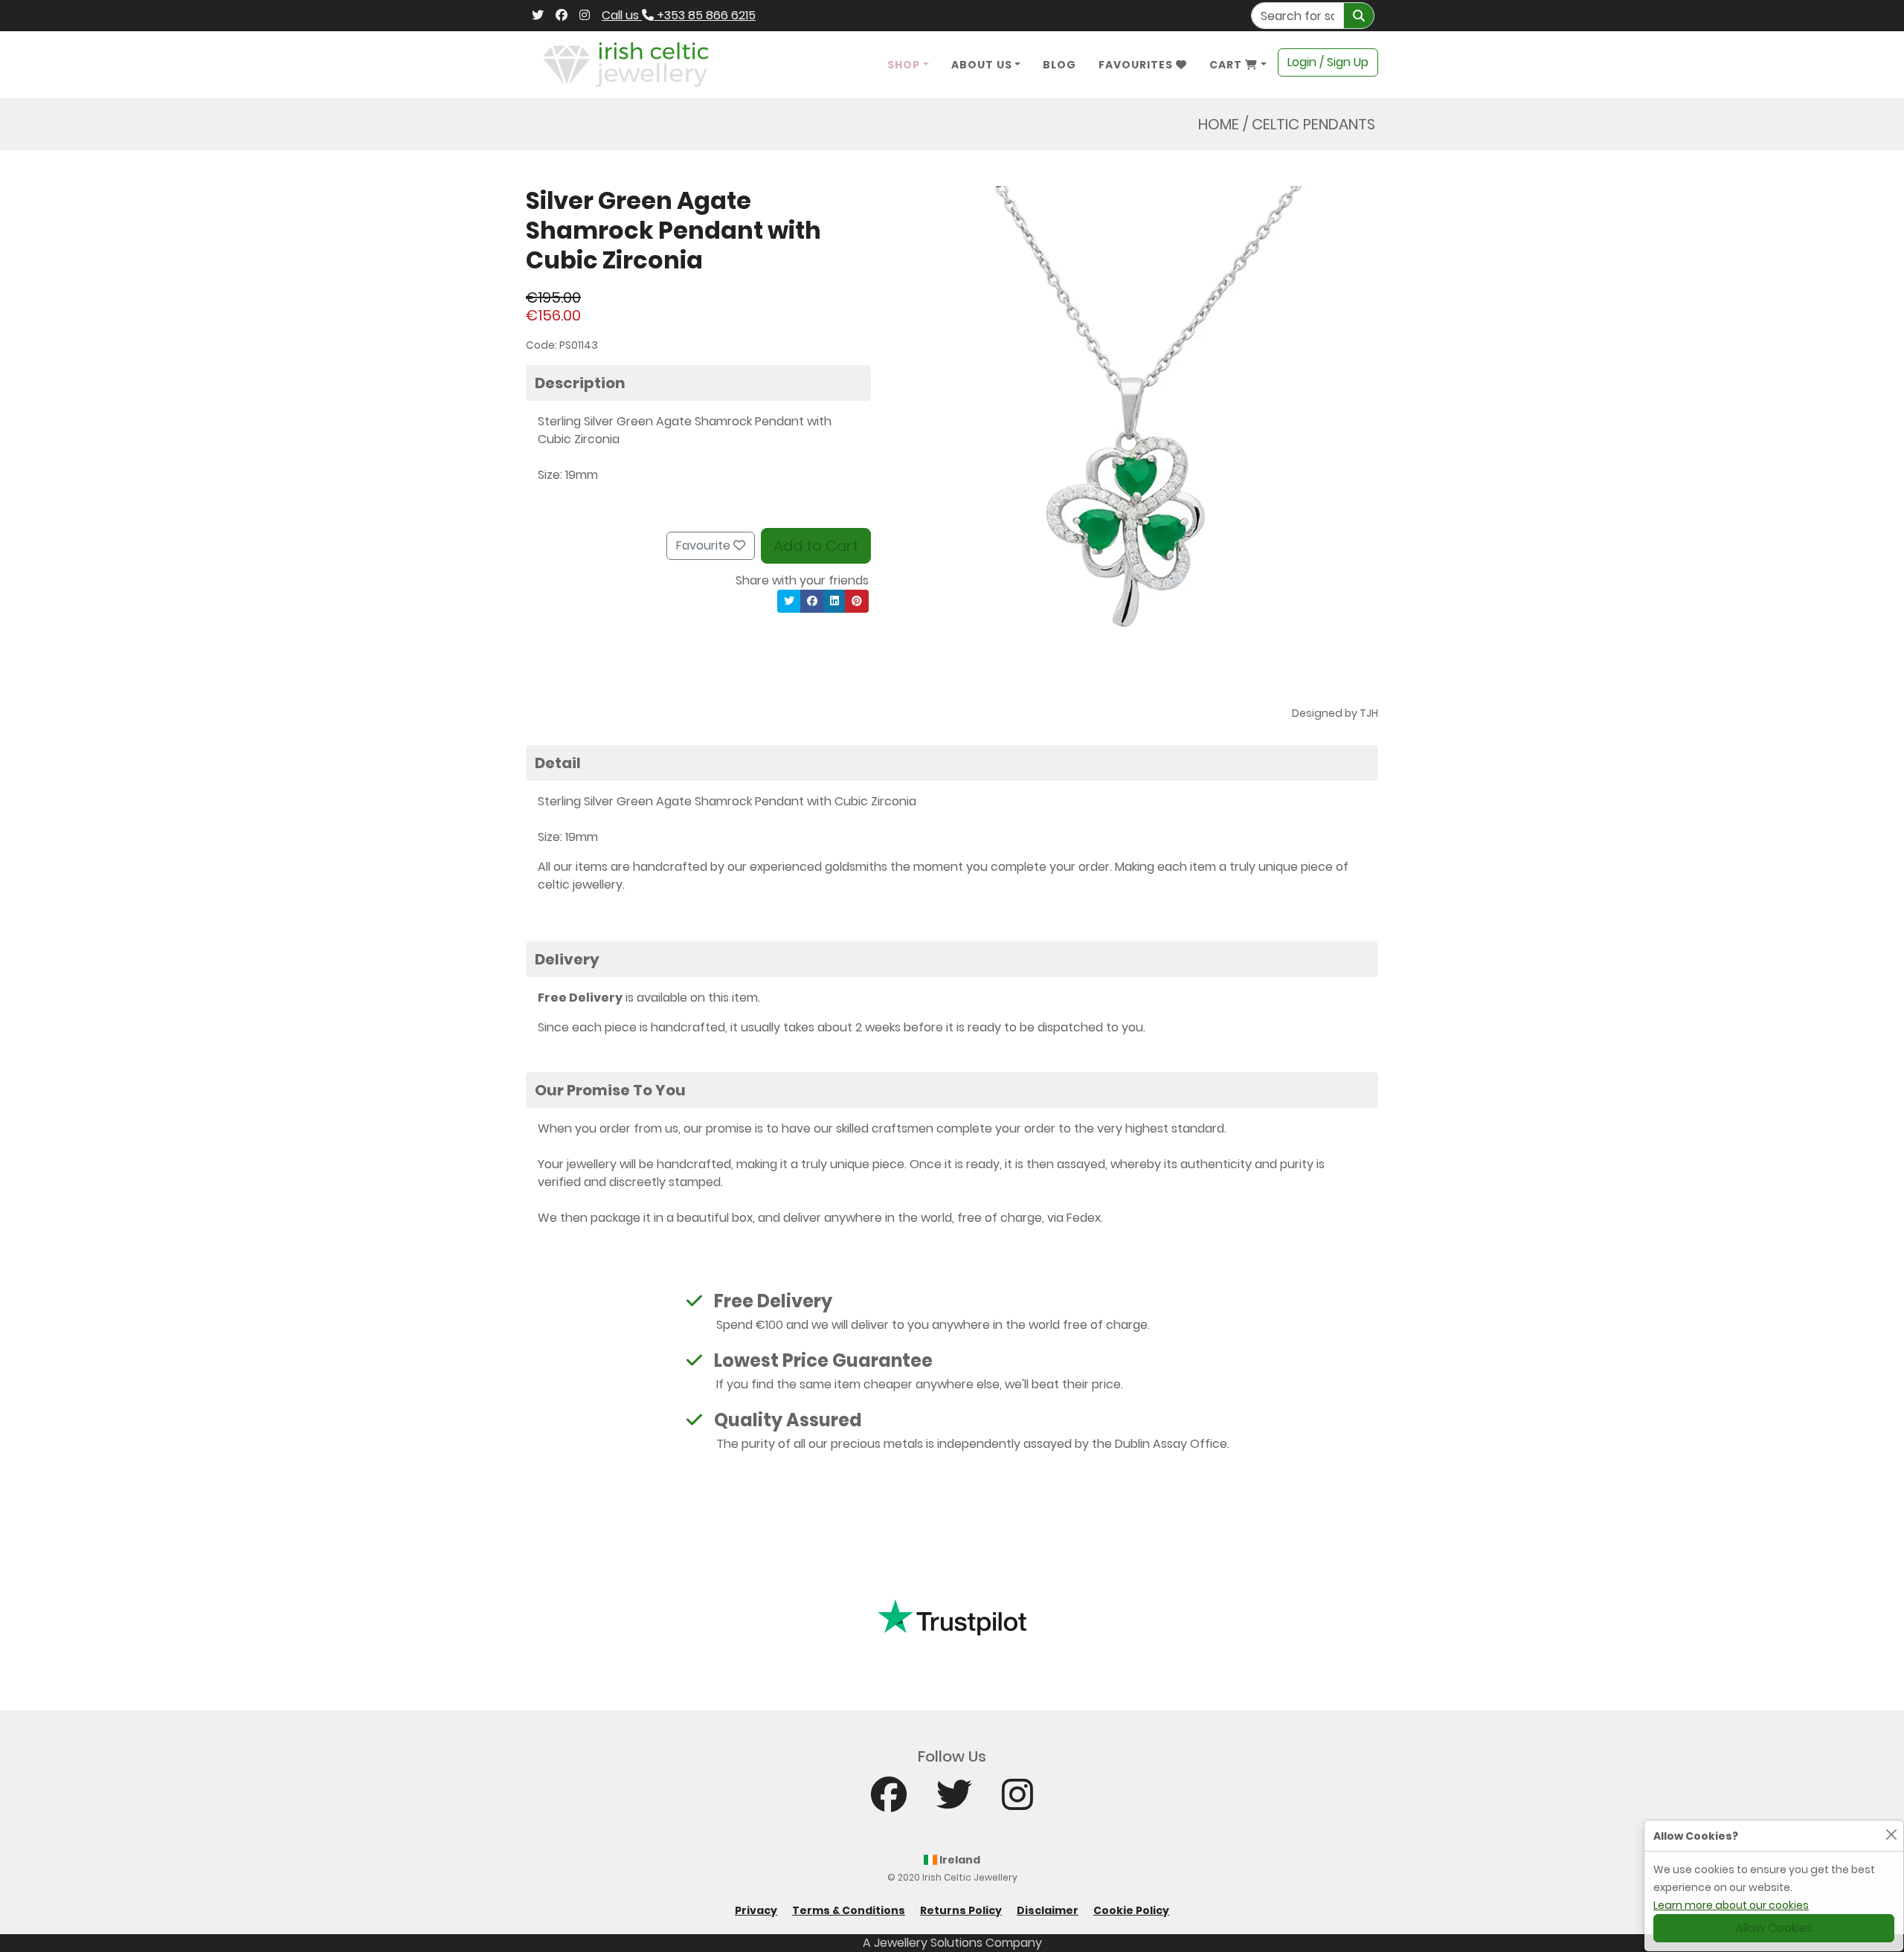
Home (1219, 124)
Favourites (1137, 65)
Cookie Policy (1131, 1910)
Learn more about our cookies (1731, 1905)
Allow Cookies (1774, 1928)
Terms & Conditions (849, 1910)
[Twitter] (538, 16)
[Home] (626, 64)
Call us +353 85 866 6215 (679, 15)
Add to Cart (816, 546)
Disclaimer (1048, 1910)
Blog (1059, 65)
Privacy (756, 1910)
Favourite (705, 545)
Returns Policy (961, 1910)
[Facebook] (562, 16)
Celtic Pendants (1313, 124)
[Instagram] (585, 16)
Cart (1227, 65)
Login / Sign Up (1328, 62)
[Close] (1891, 1834)
